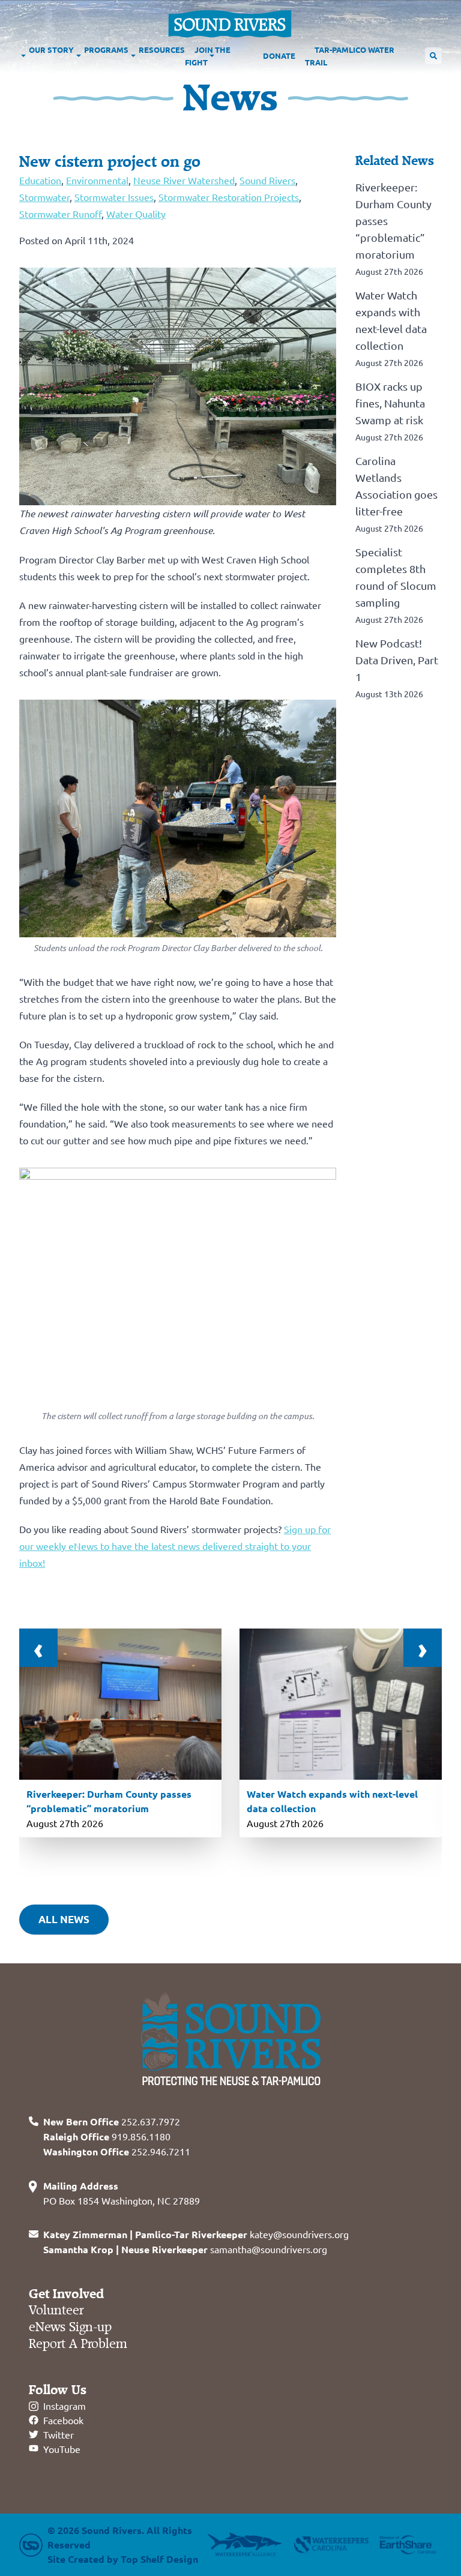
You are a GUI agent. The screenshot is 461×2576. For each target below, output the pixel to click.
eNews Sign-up (70, 2327)
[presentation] (38, 1648)
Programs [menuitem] (106, 50)
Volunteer (56, 2310)
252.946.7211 (117, 2151)
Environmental (97, 180)
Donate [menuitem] (279, 56)
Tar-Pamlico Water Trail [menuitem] (350, 56)
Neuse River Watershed (184, 180)
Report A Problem (78, 2344)
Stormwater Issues (114, 197)
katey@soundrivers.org (196, 2234)
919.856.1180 (107, 2136)
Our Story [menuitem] (51, 50)
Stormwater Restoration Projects (229, 197)
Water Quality (136, 214)
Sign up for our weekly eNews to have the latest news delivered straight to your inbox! (175, 1546)
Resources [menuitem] (162, 50)
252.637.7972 (112, 2121)
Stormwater (44, 197)
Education (40, 180)
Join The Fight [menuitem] (208, 56)
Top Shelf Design (159, 2559)
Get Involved (66, 2294)
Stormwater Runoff (60, 214)
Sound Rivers (267, 180)
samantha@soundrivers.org (185, 2249)
